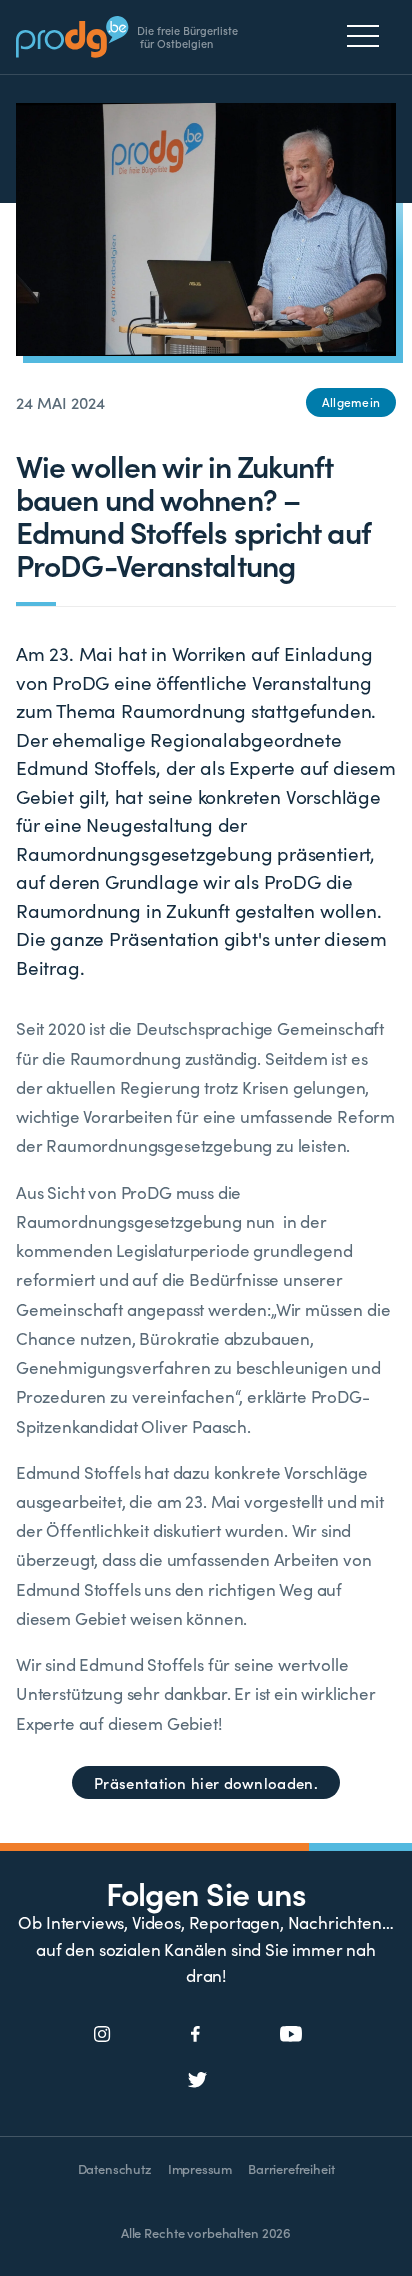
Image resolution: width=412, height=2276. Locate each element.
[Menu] (368, 36)
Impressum (200, 2168)
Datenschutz (115, 2168)
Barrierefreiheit (291, 2168)
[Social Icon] (102, 2035)
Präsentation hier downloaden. (206, 1782)
